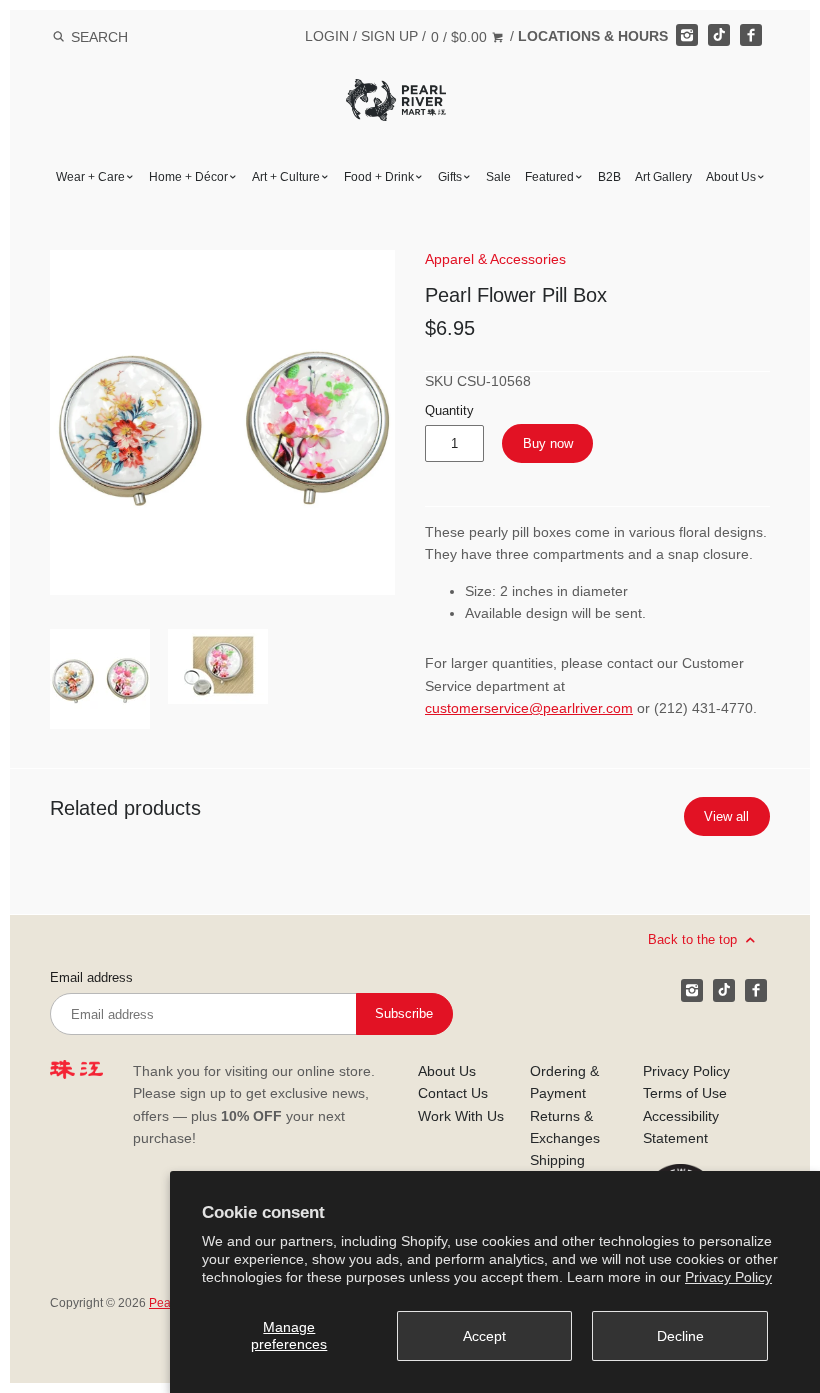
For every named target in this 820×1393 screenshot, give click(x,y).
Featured (549, 177)
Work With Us (461, 1116)
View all (726, 816)
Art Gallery (663, 177)
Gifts (450, 177)
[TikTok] (719, 35)
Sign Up (389, 36)
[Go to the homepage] (396, 93)
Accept (484, 1336)
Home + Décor (188, 177)
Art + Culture (286, 177)
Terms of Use (685, 1093)
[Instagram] (687, 35)
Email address (91, 978)
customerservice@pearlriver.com (529, 708)
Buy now (548, 443)
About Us (731, 177)
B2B (609, 177)
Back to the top (694, 939)
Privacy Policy (728, 1277)
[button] (222, 422)
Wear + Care (90, 177)
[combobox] (126, 36)
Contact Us (453, 1093)
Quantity (449, 411)
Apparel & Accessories (495, 259)
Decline (680, 1336)
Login (327, 36)
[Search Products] (58, 37)
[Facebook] (751, 35)
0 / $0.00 (461, 37)
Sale (498, 177)
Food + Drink (379, 177)
